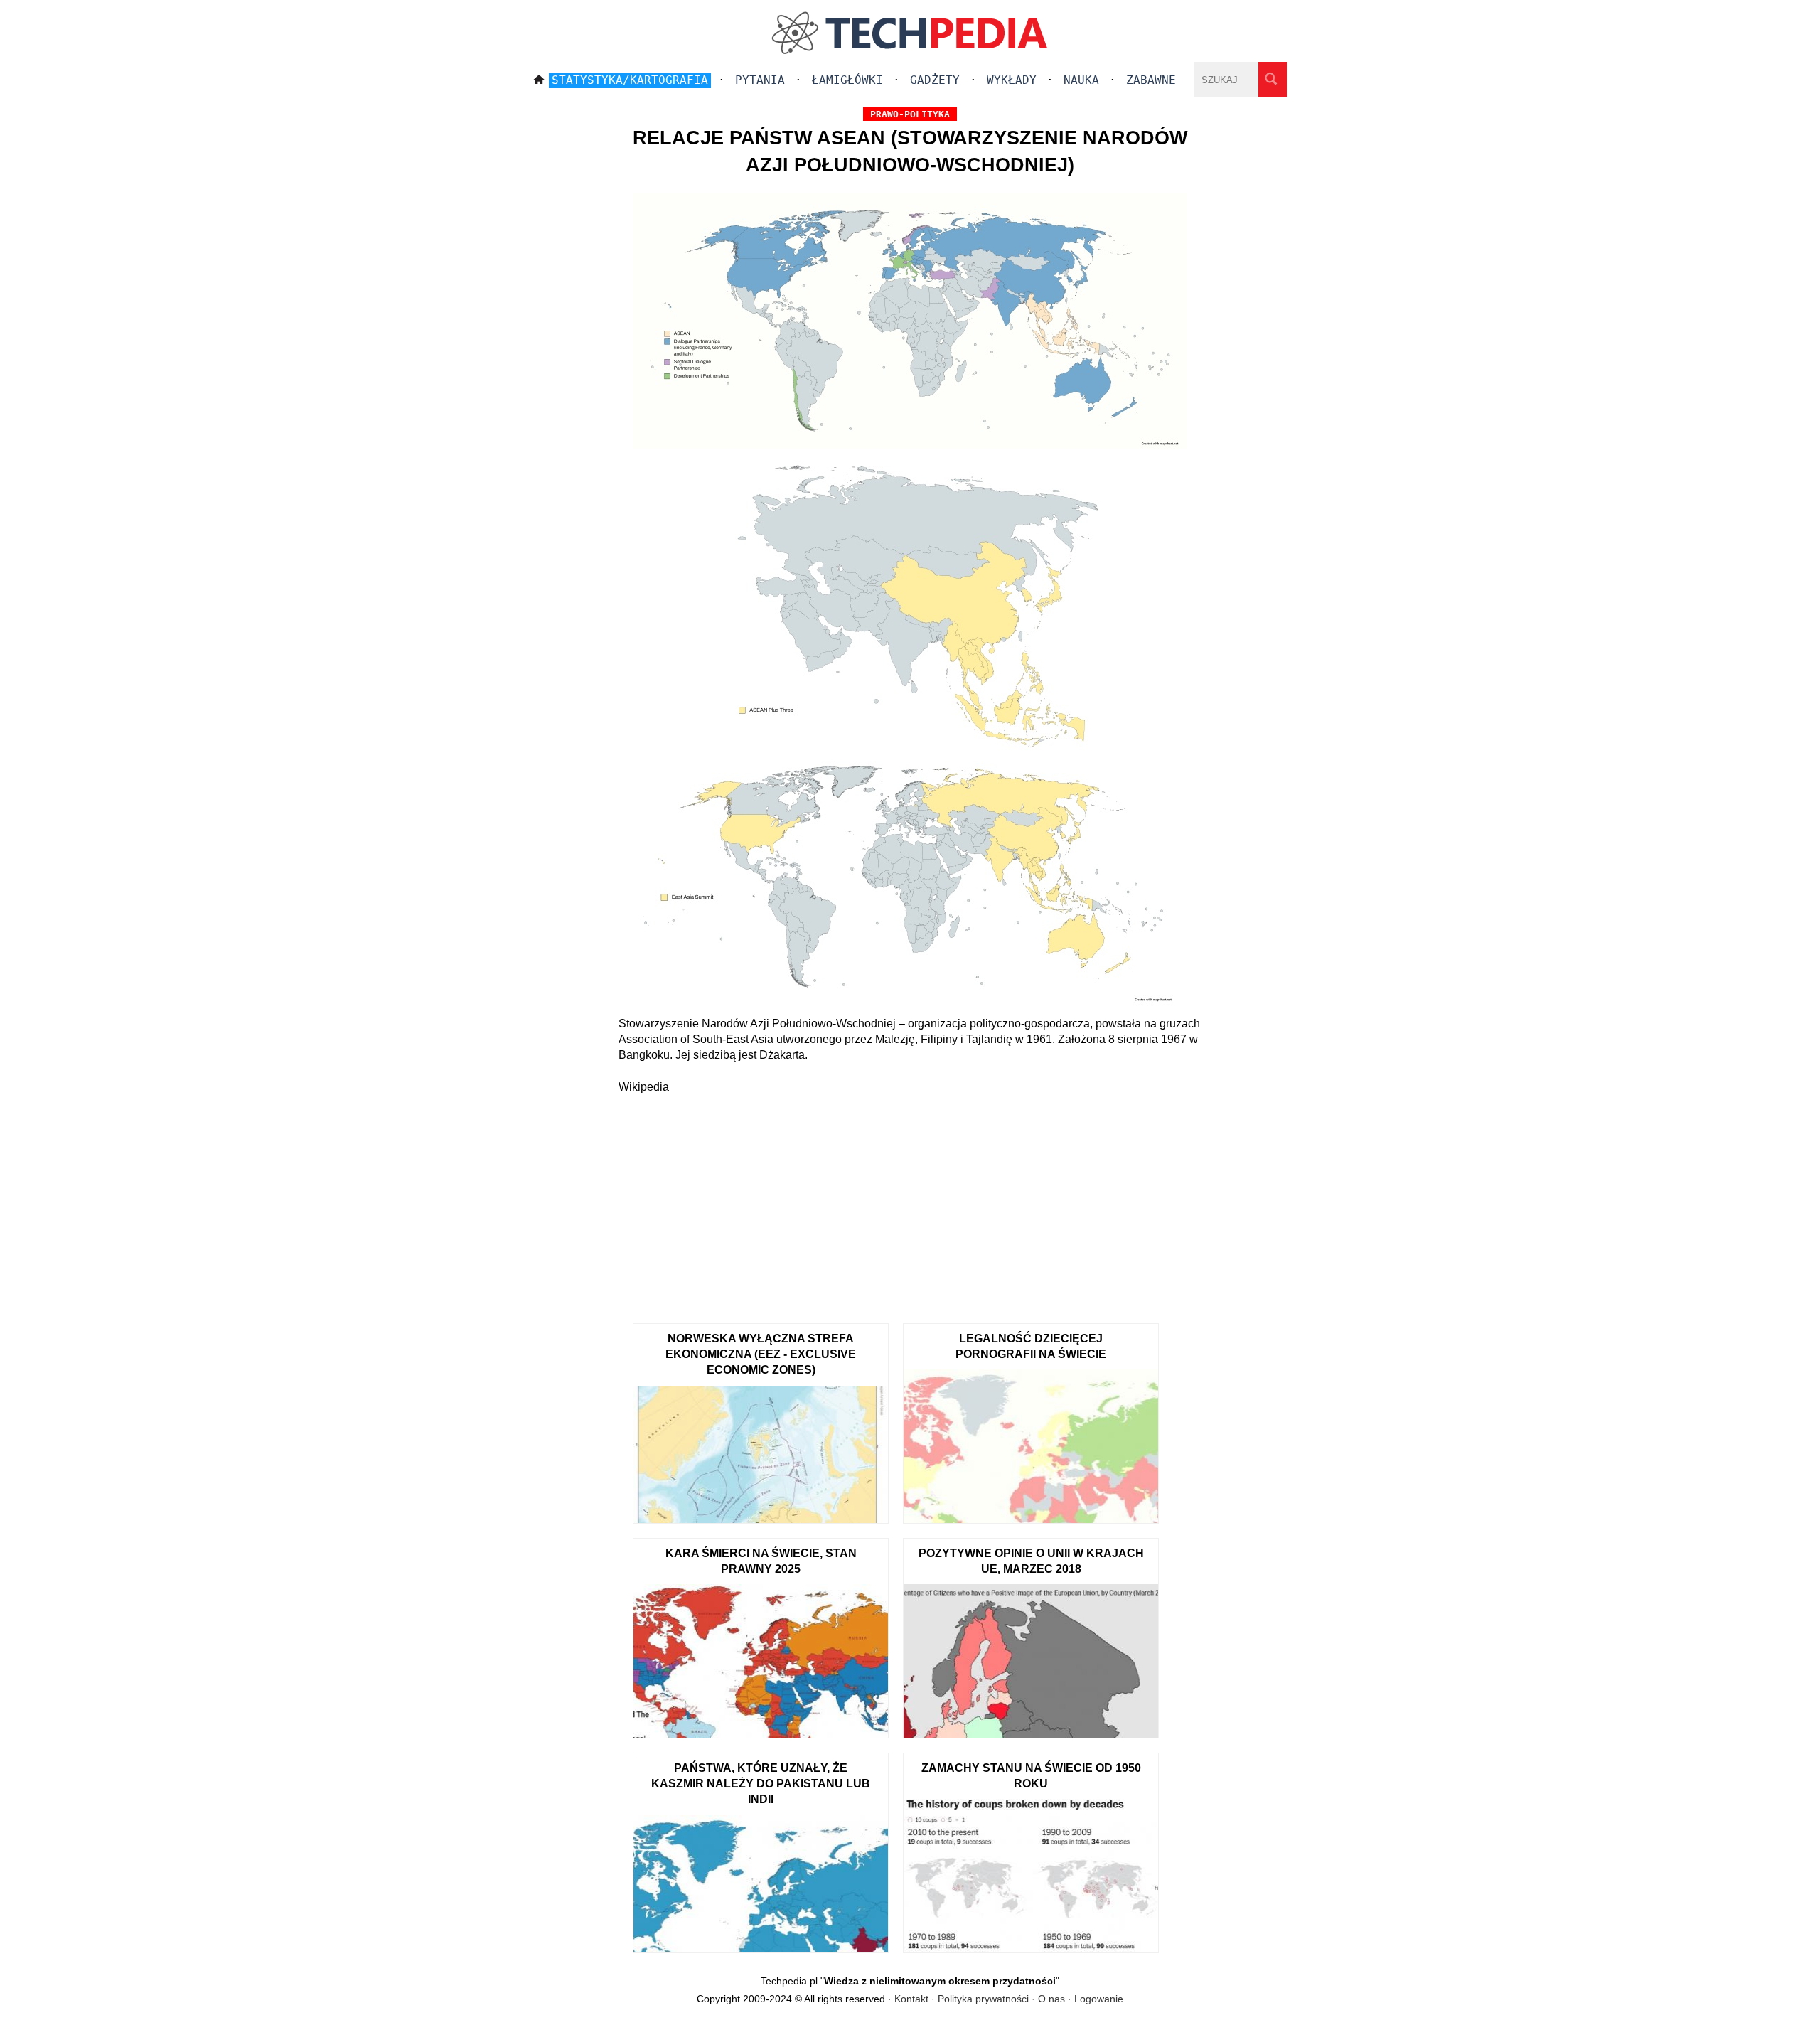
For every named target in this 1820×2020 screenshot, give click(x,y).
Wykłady (1012, 80)
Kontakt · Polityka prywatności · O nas (980, 1999)
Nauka (1081, 80)
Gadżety (935, 80)
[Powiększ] (910, 604)
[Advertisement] (910, 1202)
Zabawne (1151, 80)
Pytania (760, 80)
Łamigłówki (847, 80)
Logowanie (1099, 1999)
